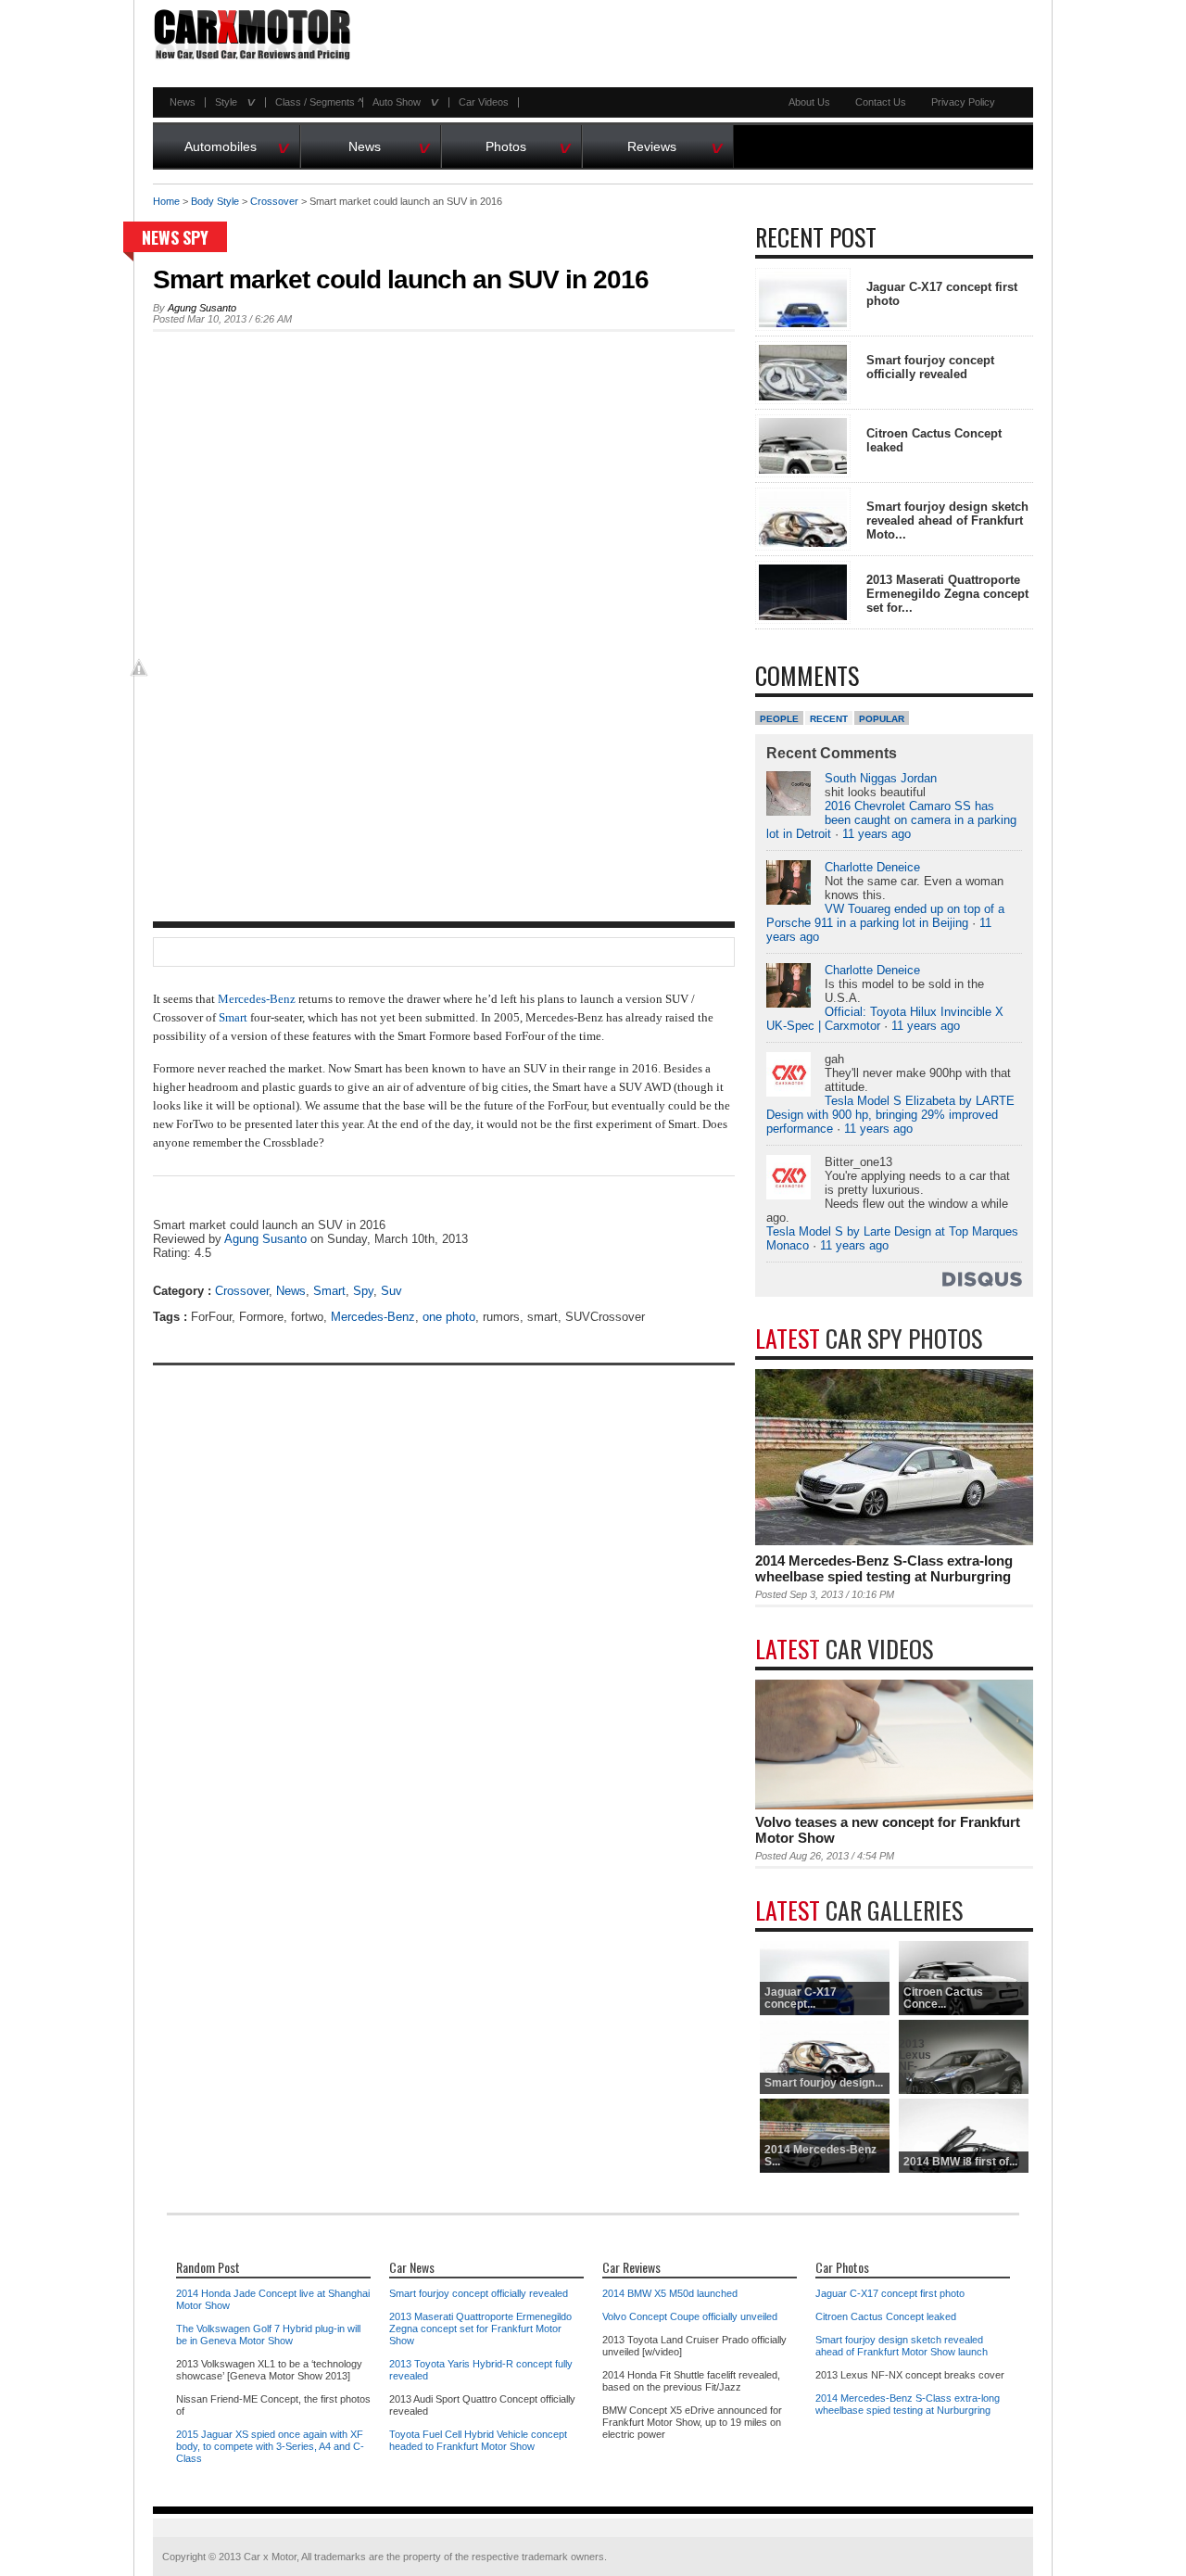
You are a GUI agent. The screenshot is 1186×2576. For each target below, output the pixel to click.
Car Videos (484, 102)
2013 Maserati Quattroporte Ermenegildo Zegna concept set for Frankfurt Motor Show (480, 2329)
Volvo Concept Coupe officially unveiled (690, 2316)
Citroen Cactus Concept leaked (886, 2316)
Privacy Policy (963, 102)
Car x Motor (270, 2557)
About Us (809, 102)
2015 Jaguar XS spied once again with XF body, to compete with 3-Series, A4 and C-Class (270, 2446)
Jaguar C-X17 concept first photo (890, 2293)
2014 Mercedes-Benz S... (820, 2156)
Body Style (215, 201)
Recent (829, 719)
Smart (233, 1017)
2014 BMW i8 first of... (960, 2162)
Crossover (274, 201)
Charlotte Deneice (872, 867)
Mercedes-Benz (257, 999)
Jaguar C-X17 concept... (801, 1998)
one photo (449, 1317)
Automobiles (238, 144)
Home (166, 201)
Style (231, 102)
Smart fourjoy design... (824, 2083)
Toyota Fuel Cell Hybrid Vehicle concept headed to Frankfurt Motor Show (478, 2440)
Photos (529, 144)
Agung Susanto (202, 308)
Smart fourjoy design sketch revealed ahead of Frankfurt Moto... (947, 520)
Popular (882, 719)
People (779, 719)
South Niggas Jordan (881, 778)
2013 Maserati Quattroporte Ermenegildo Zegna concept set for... (947, 594)
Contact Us (881, 102)
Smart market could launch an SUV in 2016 (401, 279)
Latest (869, 1338)
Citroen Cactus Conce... (943, 1998)
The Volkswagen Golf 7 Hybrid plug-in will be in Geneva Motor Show (268, 2335)
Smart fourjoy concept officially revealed (930, 367)
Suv (391, 1291)
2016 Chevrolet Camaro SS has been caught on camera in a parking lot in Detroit (891, 820)
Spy (196, 237)
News (183, 102)
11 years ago (877, 834)
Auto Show (401, 102)
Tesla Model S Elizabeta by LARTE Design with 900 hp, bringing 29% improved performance (890, 1115)
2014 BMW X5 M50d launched (670, 2293)
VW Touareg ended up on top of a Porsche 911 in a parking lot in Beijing (885, 916)
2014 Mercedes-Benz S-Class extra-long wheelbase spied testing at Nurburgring (884, 1568)
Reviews (675, 144)
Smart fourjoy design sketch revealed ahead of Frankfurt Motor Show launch (902, 2346)
